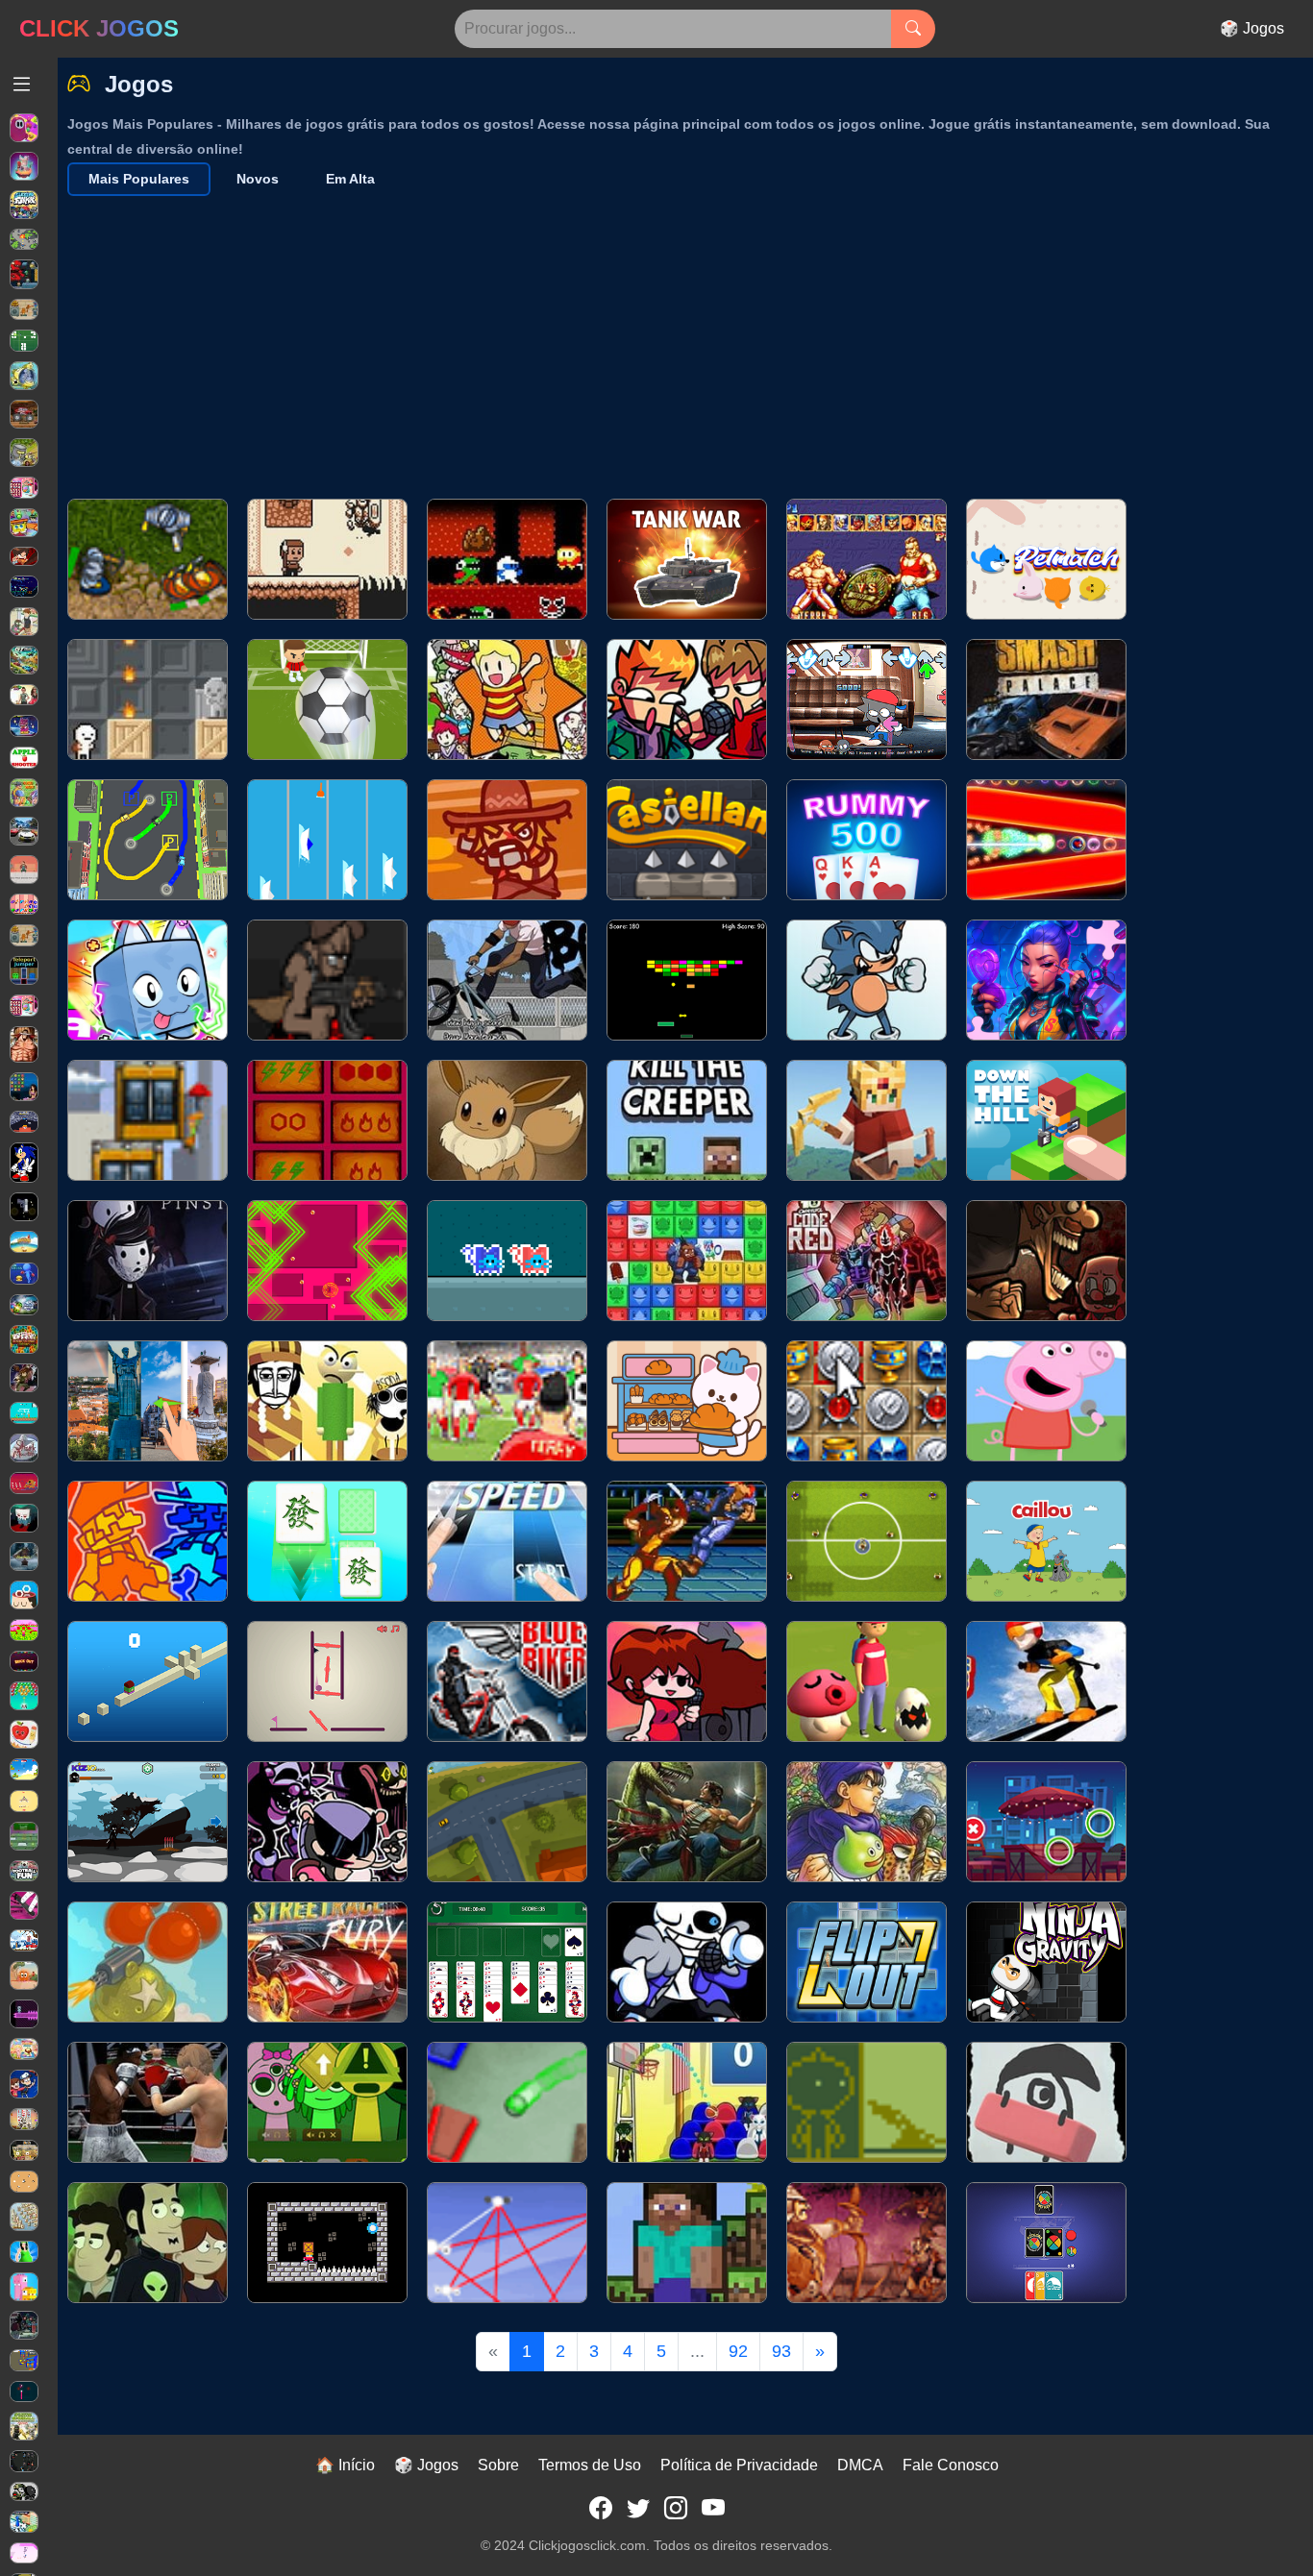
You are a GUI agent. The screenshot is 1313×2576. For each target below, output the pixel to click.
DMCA (860, 2465)
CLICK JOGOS (99, 28)
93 (781, 2351)
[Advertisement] (690, 340)
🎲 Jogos (1252, 28)
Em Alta (350, 179)
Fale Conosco (951, 2465)
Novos (258, 179)
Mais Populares (139, 179)
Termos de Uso (590, 2465)
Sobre (498, 2465)
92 (738, 2351)
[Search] (913, 29)
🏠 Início (345, 2465)
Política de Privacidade (739, 2465)
